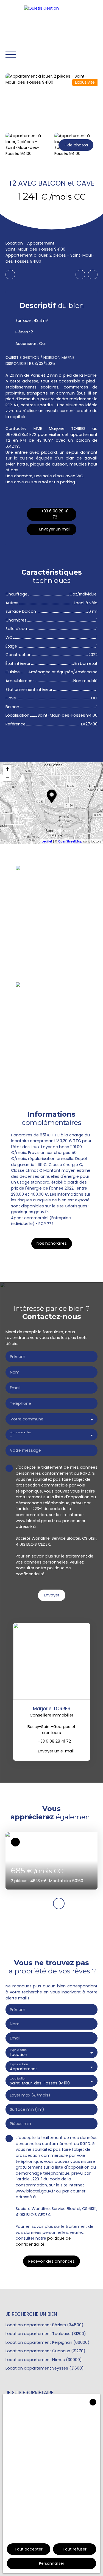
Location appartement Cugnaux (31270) (45, 2351)
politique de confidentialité (43, 1571)
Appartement (41, 243)
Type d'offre (18, 2050)
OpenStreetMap (70, 841)
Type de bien (19, 2064)
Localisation (18, 2079)
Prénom (18, 1357)
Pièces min (20, 2124)
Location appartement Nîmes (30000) (44, 2360)
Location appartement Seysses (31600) (45, 2368)
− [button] (8, 777)
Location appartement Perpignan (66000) (48, 2342)
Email (15, 1388)
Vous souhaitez (20, 1432)
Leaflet (47, 841)
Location (14, 243)
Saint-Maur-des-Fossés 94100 (35, 249)
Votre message (25, 1450)
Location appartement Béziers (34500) (44, 2325)
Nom (15, 1372)
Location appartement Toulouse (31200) (46, 2334)
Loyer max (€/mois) (30, 2095)
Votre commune (27, 1419)
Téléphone (20, 1403)
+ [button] (8, 769)
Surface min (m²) (27, 2109)
